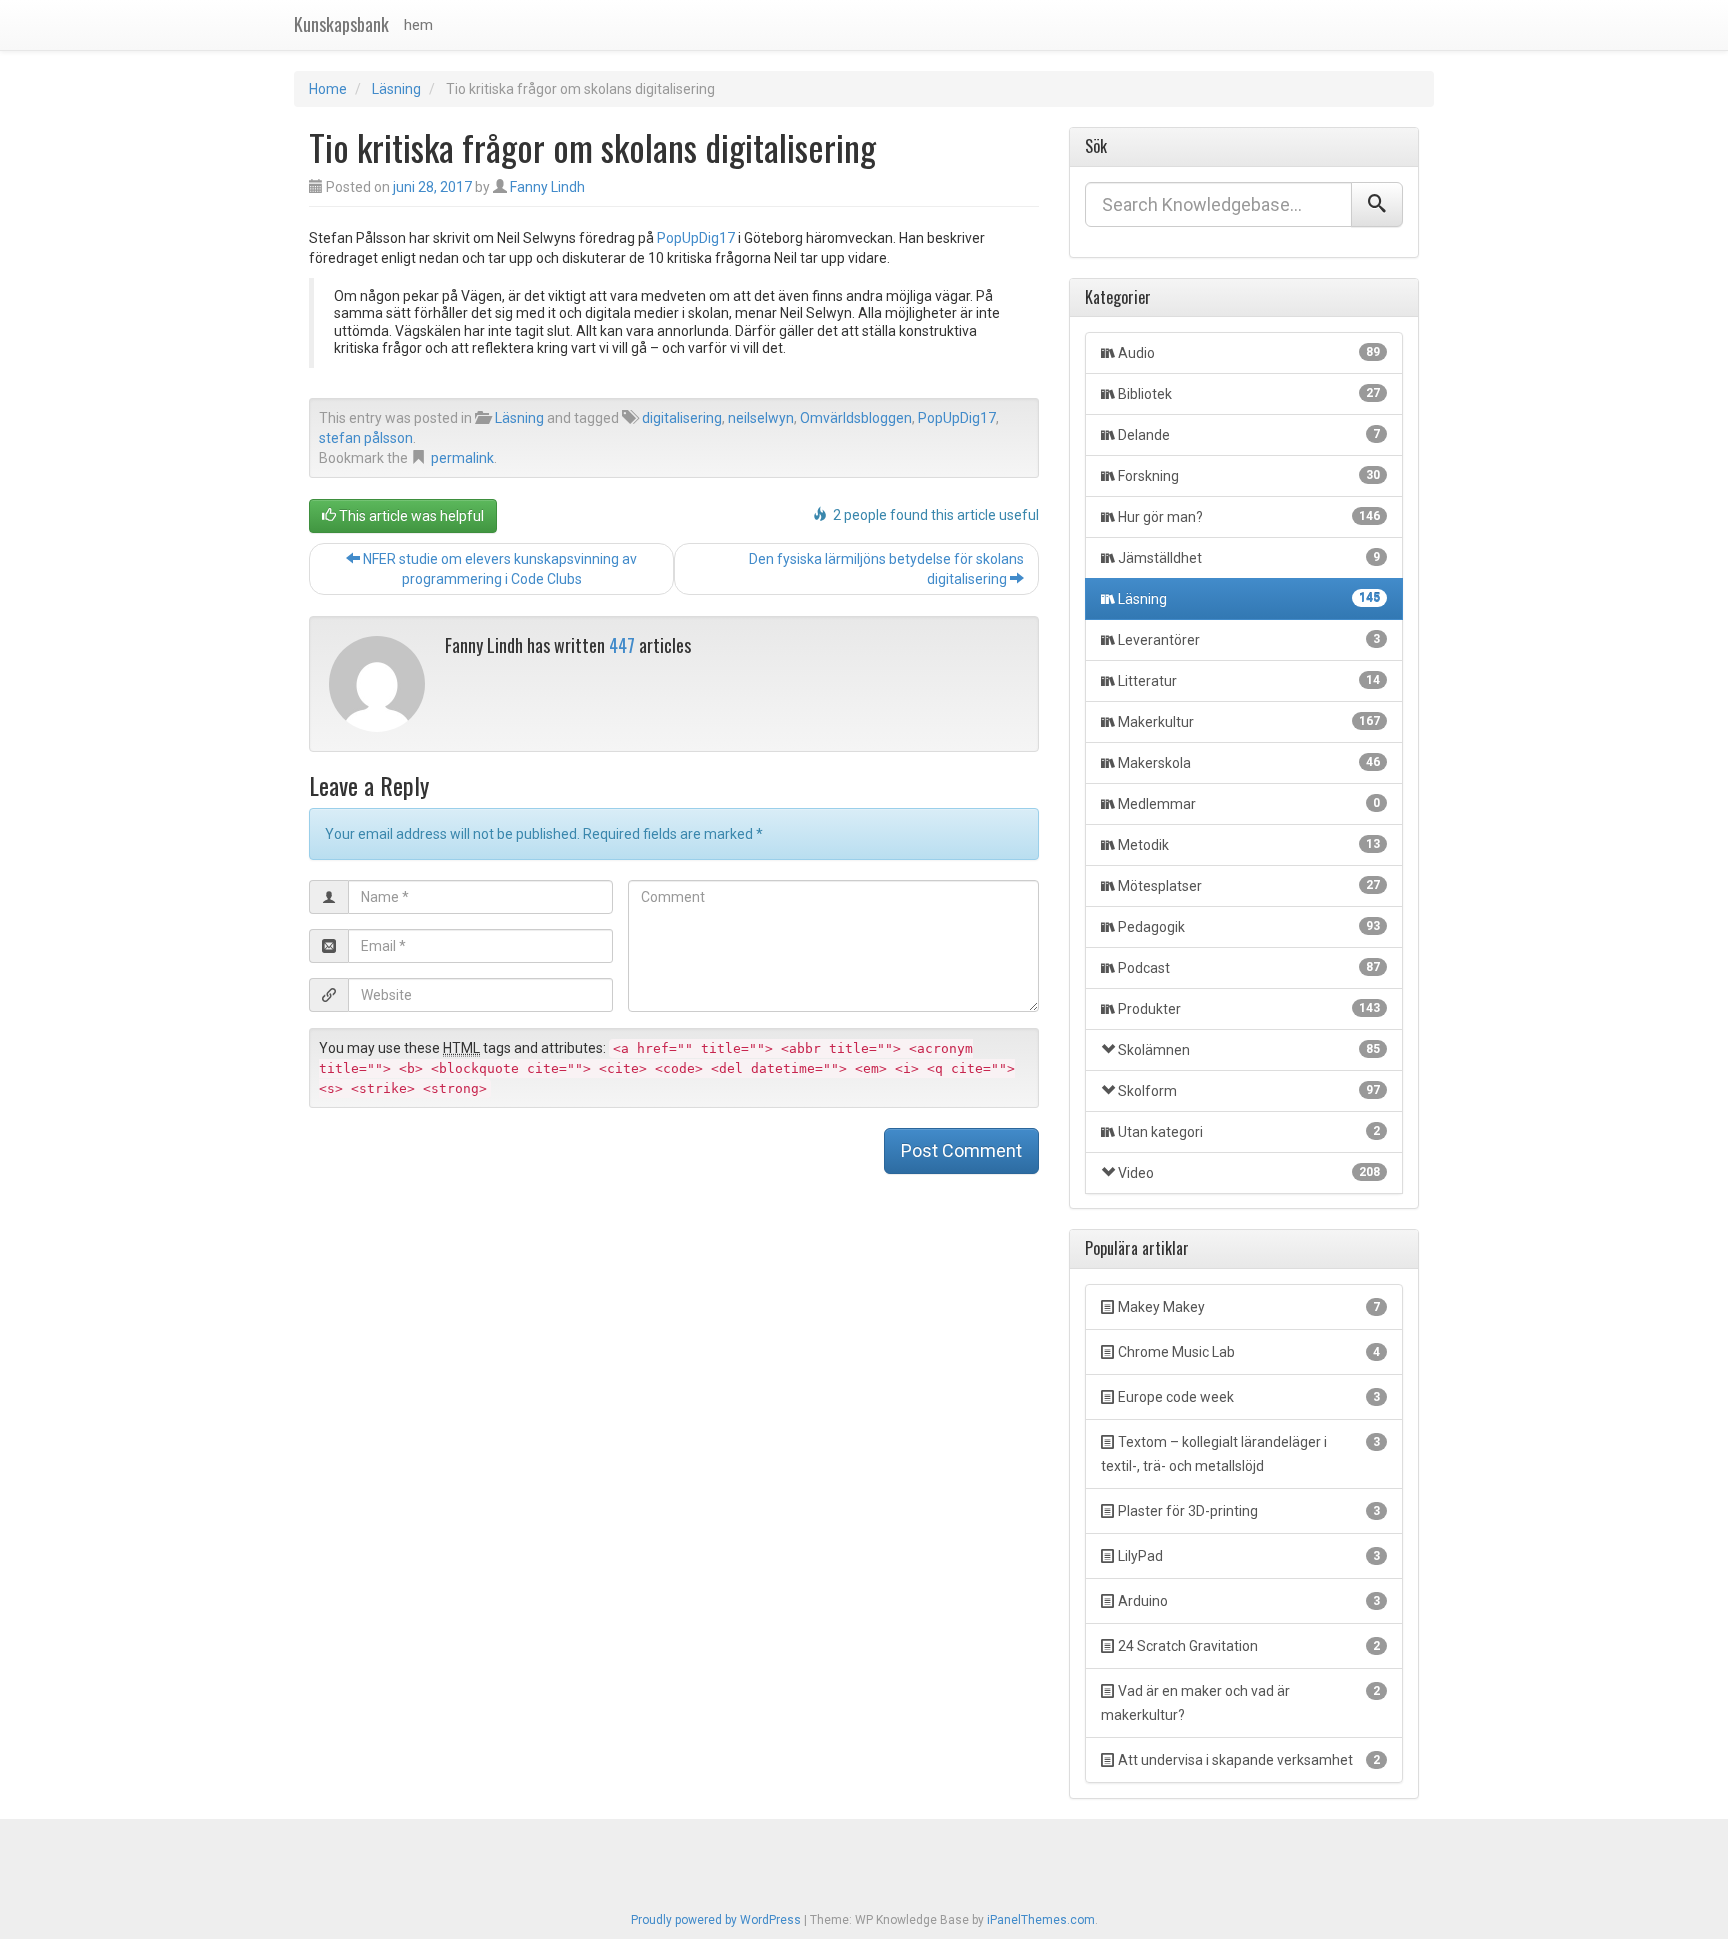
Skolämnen (1249, 1050)
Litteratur (1249, 681)
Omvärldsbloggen (856, 418)
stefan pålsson (366, 438)
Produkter (1249, 1009)
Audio (1249, 353)
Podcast (1249, 968)
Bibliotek (1249, 394)
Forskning (1249, 476)
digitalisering (682, 418)
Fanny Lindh (547, 187)
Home (328, 89)
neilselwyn (761, 418)
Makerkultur (1249, 722)
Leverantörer (1249, 640)
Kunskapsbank (341, 24)
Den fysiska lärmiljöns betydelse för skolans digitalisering (886, 569)
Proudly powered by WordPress (716, 1920)
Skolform (1249, 1091)
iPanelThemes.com (1041, 1920)
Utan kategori (1249, 1132)
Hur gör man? (1249, 517)
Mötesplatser (1249, 886)
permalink (462, 458)
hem (418, 25)
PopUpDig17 (696, 238)
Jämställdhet (1249, 558)
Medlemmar (1249, 804)
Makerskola (1249, 763)
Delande (1249, 435)
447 (622, 645)
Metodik (1249, 845)
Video (1249, 1173)
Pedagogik (1249, 927)
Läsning (396, 89)
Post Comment (961, 1150)
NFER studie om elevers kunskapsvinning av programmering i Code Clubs (498, 569)
